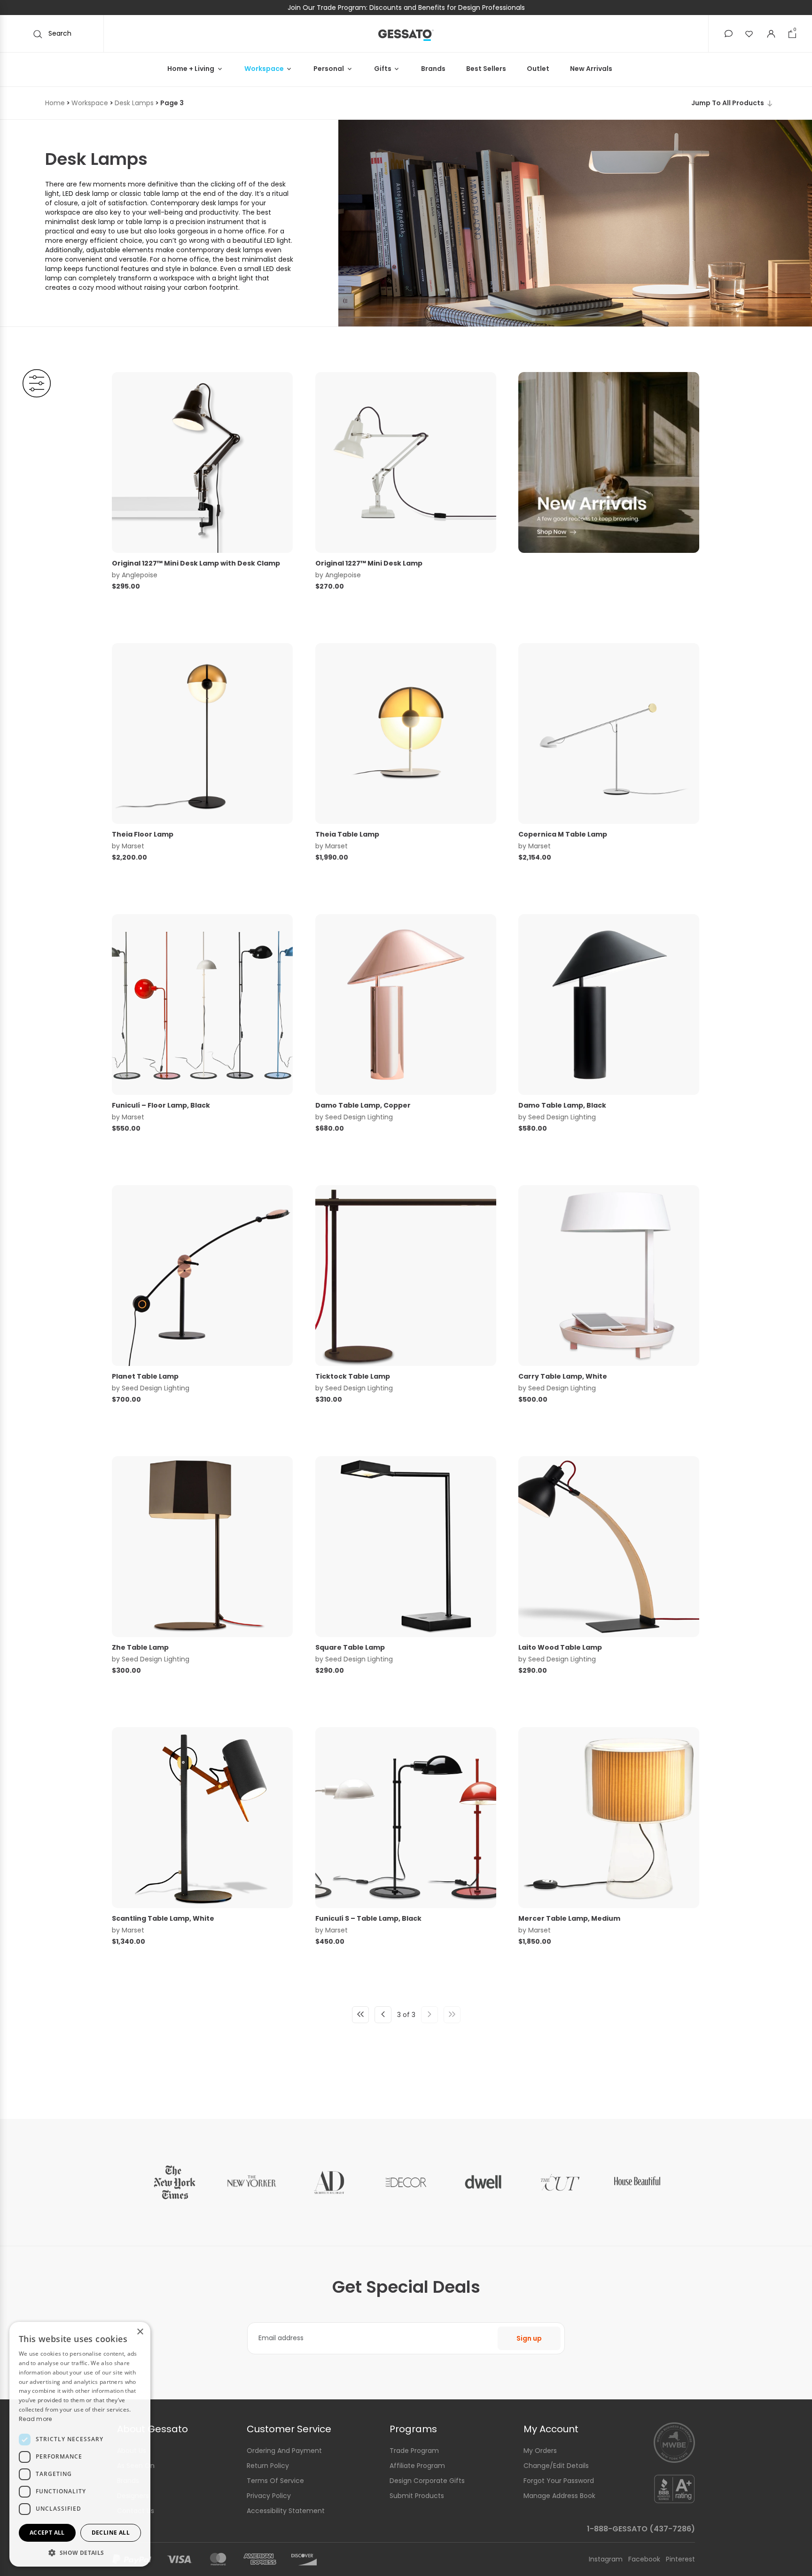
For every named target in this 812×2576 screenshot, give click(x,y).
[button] (729, 34)
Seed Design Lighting (359, 1117)
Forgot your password (559, 2481)
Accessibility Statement (286, 2511)
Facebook (645, 2559)
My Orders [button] (540, 2451)
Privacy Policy (269, 2496)
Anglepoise (140, 575)
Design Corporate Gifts (427, 2481)
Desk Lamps (134, 103)
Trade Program (414, 2451)
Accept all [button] (47, 2533)
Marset (133, 846)
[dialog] (80, 2444)
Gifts (383, 69)
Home (55, 103)
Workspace (264, 69)
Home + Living (191, 69)
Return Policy (268, 2466)
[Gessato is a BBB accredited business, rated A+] (674, 2488)
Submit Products (417, 2496)
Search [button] (59, 33)
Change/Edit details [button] (556, 2466)
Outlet (538, 69)
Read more (35, 2419)
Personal (329, 69)
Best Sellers (486, 69)
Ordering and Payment (284, 2451)
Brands (433, 69)
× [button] (140, 2332)
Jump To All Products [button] (728, 103)
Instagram (607, 2559)
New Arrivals (591, 69)
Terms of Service (275, 2481)
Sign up (529, 2338)
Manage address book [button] (559, 2496)
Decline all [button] (111, 2533)
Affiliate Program (417, 2466)
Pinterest (680, 2559)
